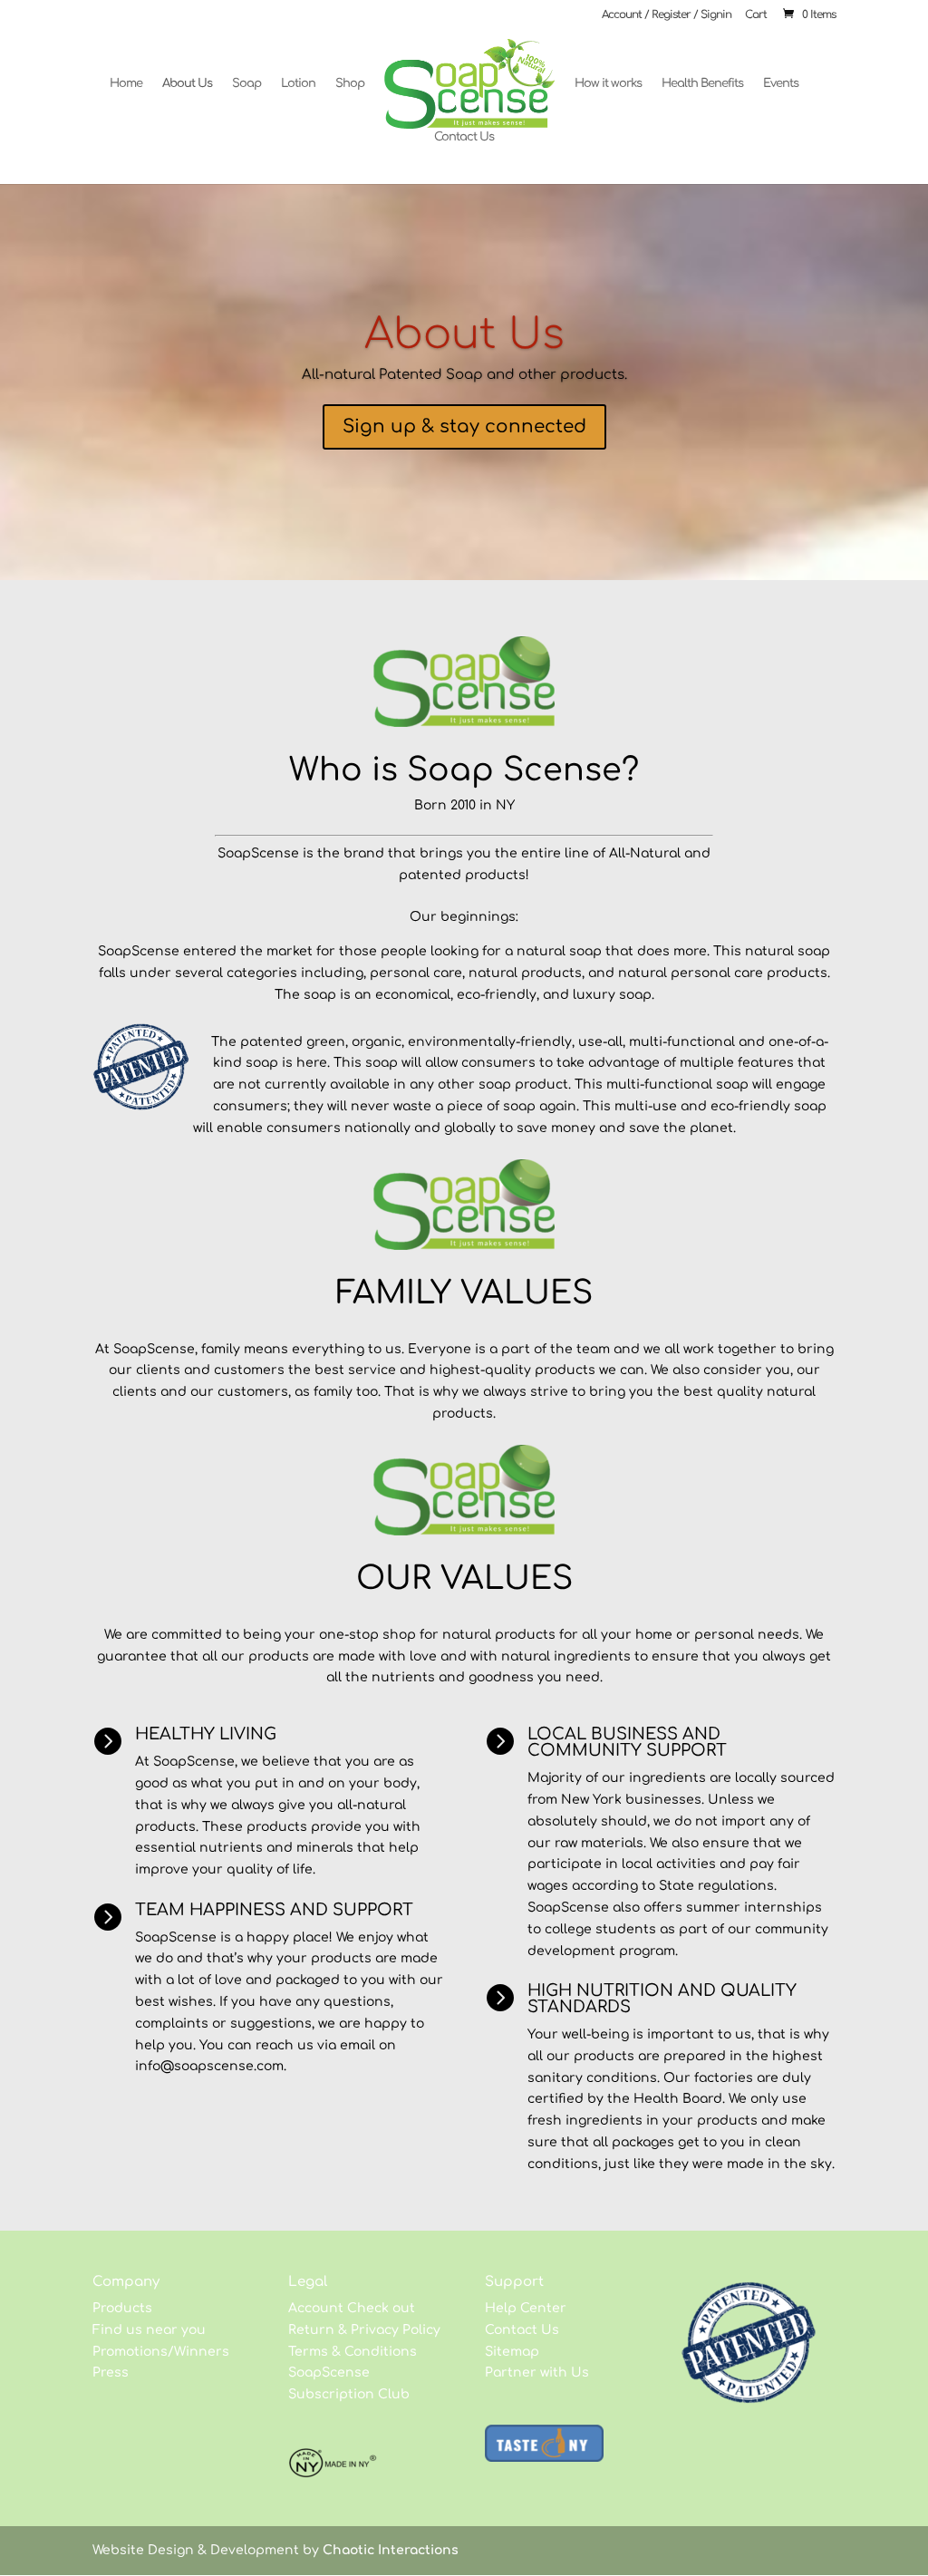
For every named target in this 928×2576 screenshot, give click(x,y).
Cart (756, 15)
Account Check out (352, 2308)
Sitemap (512, 2352)
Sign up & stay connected (464, 426)
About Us (187, 83)
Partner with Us (537, 2373)
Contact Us (464, 137)
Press (111, 2373)
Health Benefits (702, 83)
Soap (246, 83)
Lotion (298, 83)
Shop (350, 83)
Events (781, 83)
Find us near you (149, 2330)
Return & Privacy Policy (364, 2330)
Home (126, 83)
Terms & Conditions (353, 2352)
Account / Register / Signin (667, 15)
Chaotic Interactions (391, 2550)
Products (122, 2308)
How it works (608, 83)
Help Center (526, 2308)
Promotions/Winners (161, 2352)
